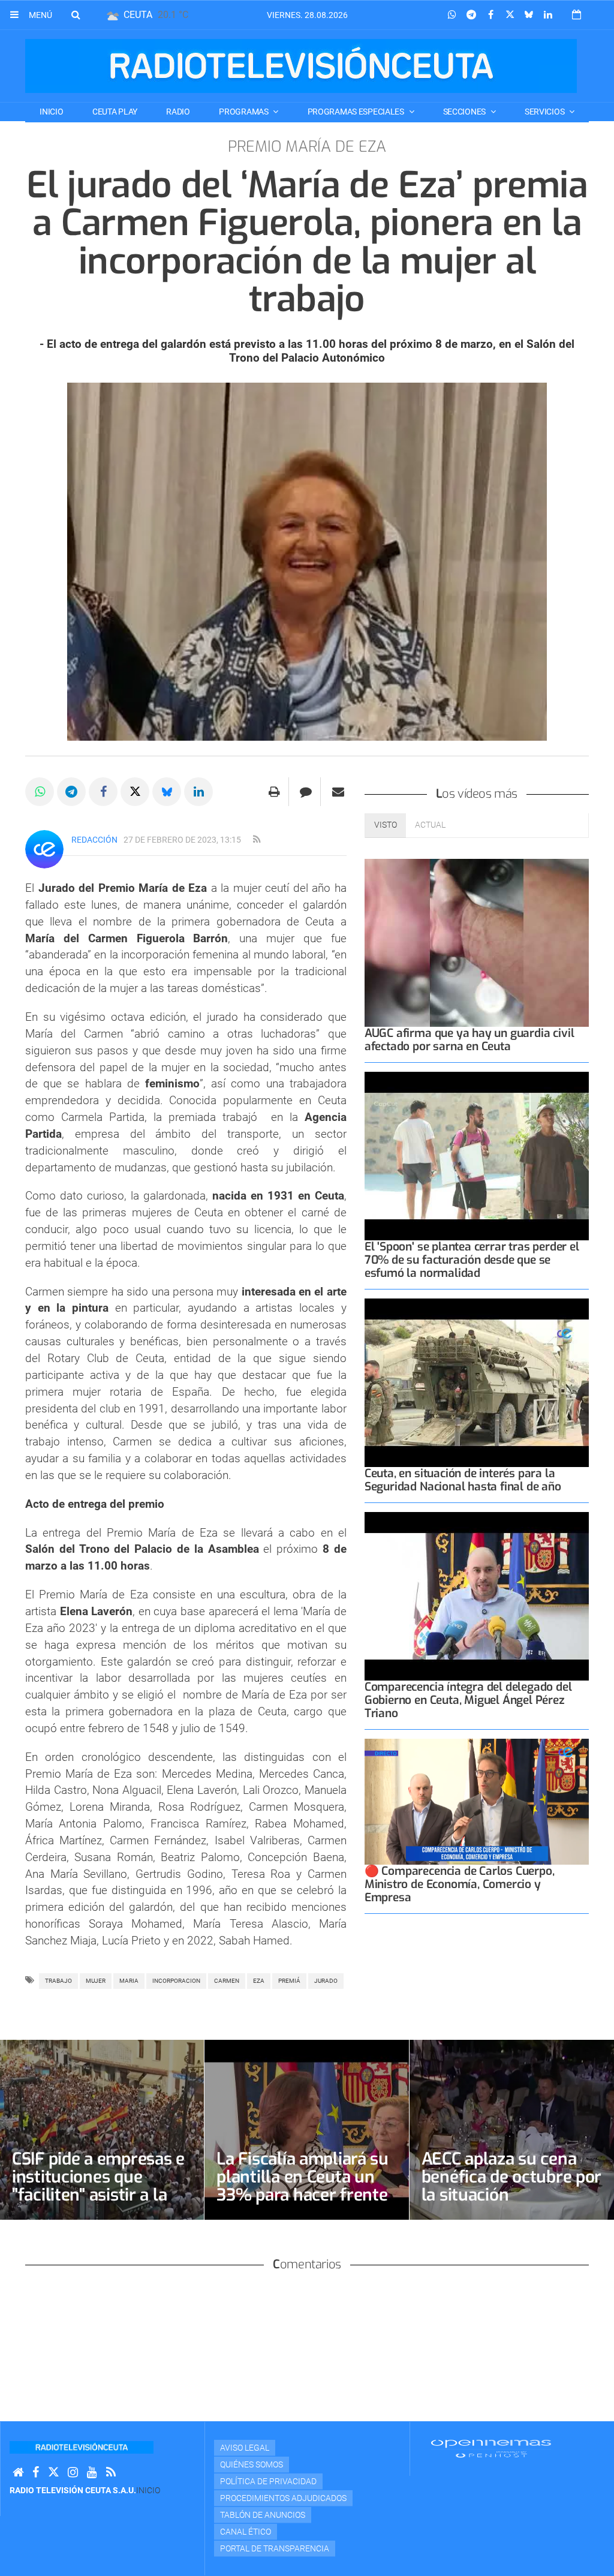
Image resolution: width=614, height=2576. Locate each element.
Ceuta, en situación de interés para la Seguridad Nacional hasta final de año (463, 1480)
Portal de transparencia (275, 2548)
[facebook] (36, 2473)
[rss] (257, 840)
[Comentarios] (306, 792)
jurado (326, 1981)
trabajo (58, 1981)
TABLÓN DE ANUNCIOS (263, 2515)
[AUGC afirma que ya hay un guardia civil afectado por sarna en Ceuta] (477, 943)
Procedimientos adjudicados (283, 2498)
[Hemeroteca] (577, 15)
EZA (259, 1981)
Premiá (289, 1981)
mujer (96, 1981)
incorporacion (176, 1981)
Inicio (51, 112)
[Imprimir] (274, 792)
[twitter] (53, 2473)
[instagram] (73, 2473)
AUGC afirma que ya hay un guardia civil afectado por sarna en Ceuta (469, 1040)
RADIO (178, 112)
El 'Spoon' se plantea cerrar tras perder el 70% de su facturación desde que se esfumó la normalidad (472, 1260)
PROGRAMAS (244, 112)
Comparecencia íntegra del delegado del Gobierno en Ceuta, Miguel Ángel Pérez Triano (468, 1700)
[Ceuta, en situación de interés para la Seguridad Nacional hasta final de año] (477, 1383)
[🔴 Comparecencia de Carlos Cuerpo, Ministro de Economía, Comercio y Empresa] (477, 1802)
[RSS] (111, 2473)
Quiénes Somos (252, 2464)
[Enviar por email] (338, 792)
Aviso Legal (245, 2448)
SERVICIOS (545, 112)
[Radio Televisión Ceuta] (301, 66)
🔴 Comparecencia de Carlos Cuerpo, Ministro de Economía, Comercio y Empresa (460, 1884)
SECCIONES (465, 112)
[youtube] (92, 2473)
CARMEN (227, 1981)
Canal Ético (246, 2532)
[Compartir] (452, 15)
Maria (129, 1981)
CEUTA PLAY (115, 112)
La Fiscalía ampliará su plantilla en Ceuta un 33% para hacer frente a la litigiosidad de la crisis (303, 2195)
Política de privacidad (268, 2481)
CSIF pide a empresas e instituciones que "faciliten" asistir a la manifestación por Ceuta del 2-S (98, 2195)
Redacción (94, 840)
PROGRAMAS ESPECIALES (357, 112)
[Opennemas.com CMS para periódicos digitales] (491, 2448)
